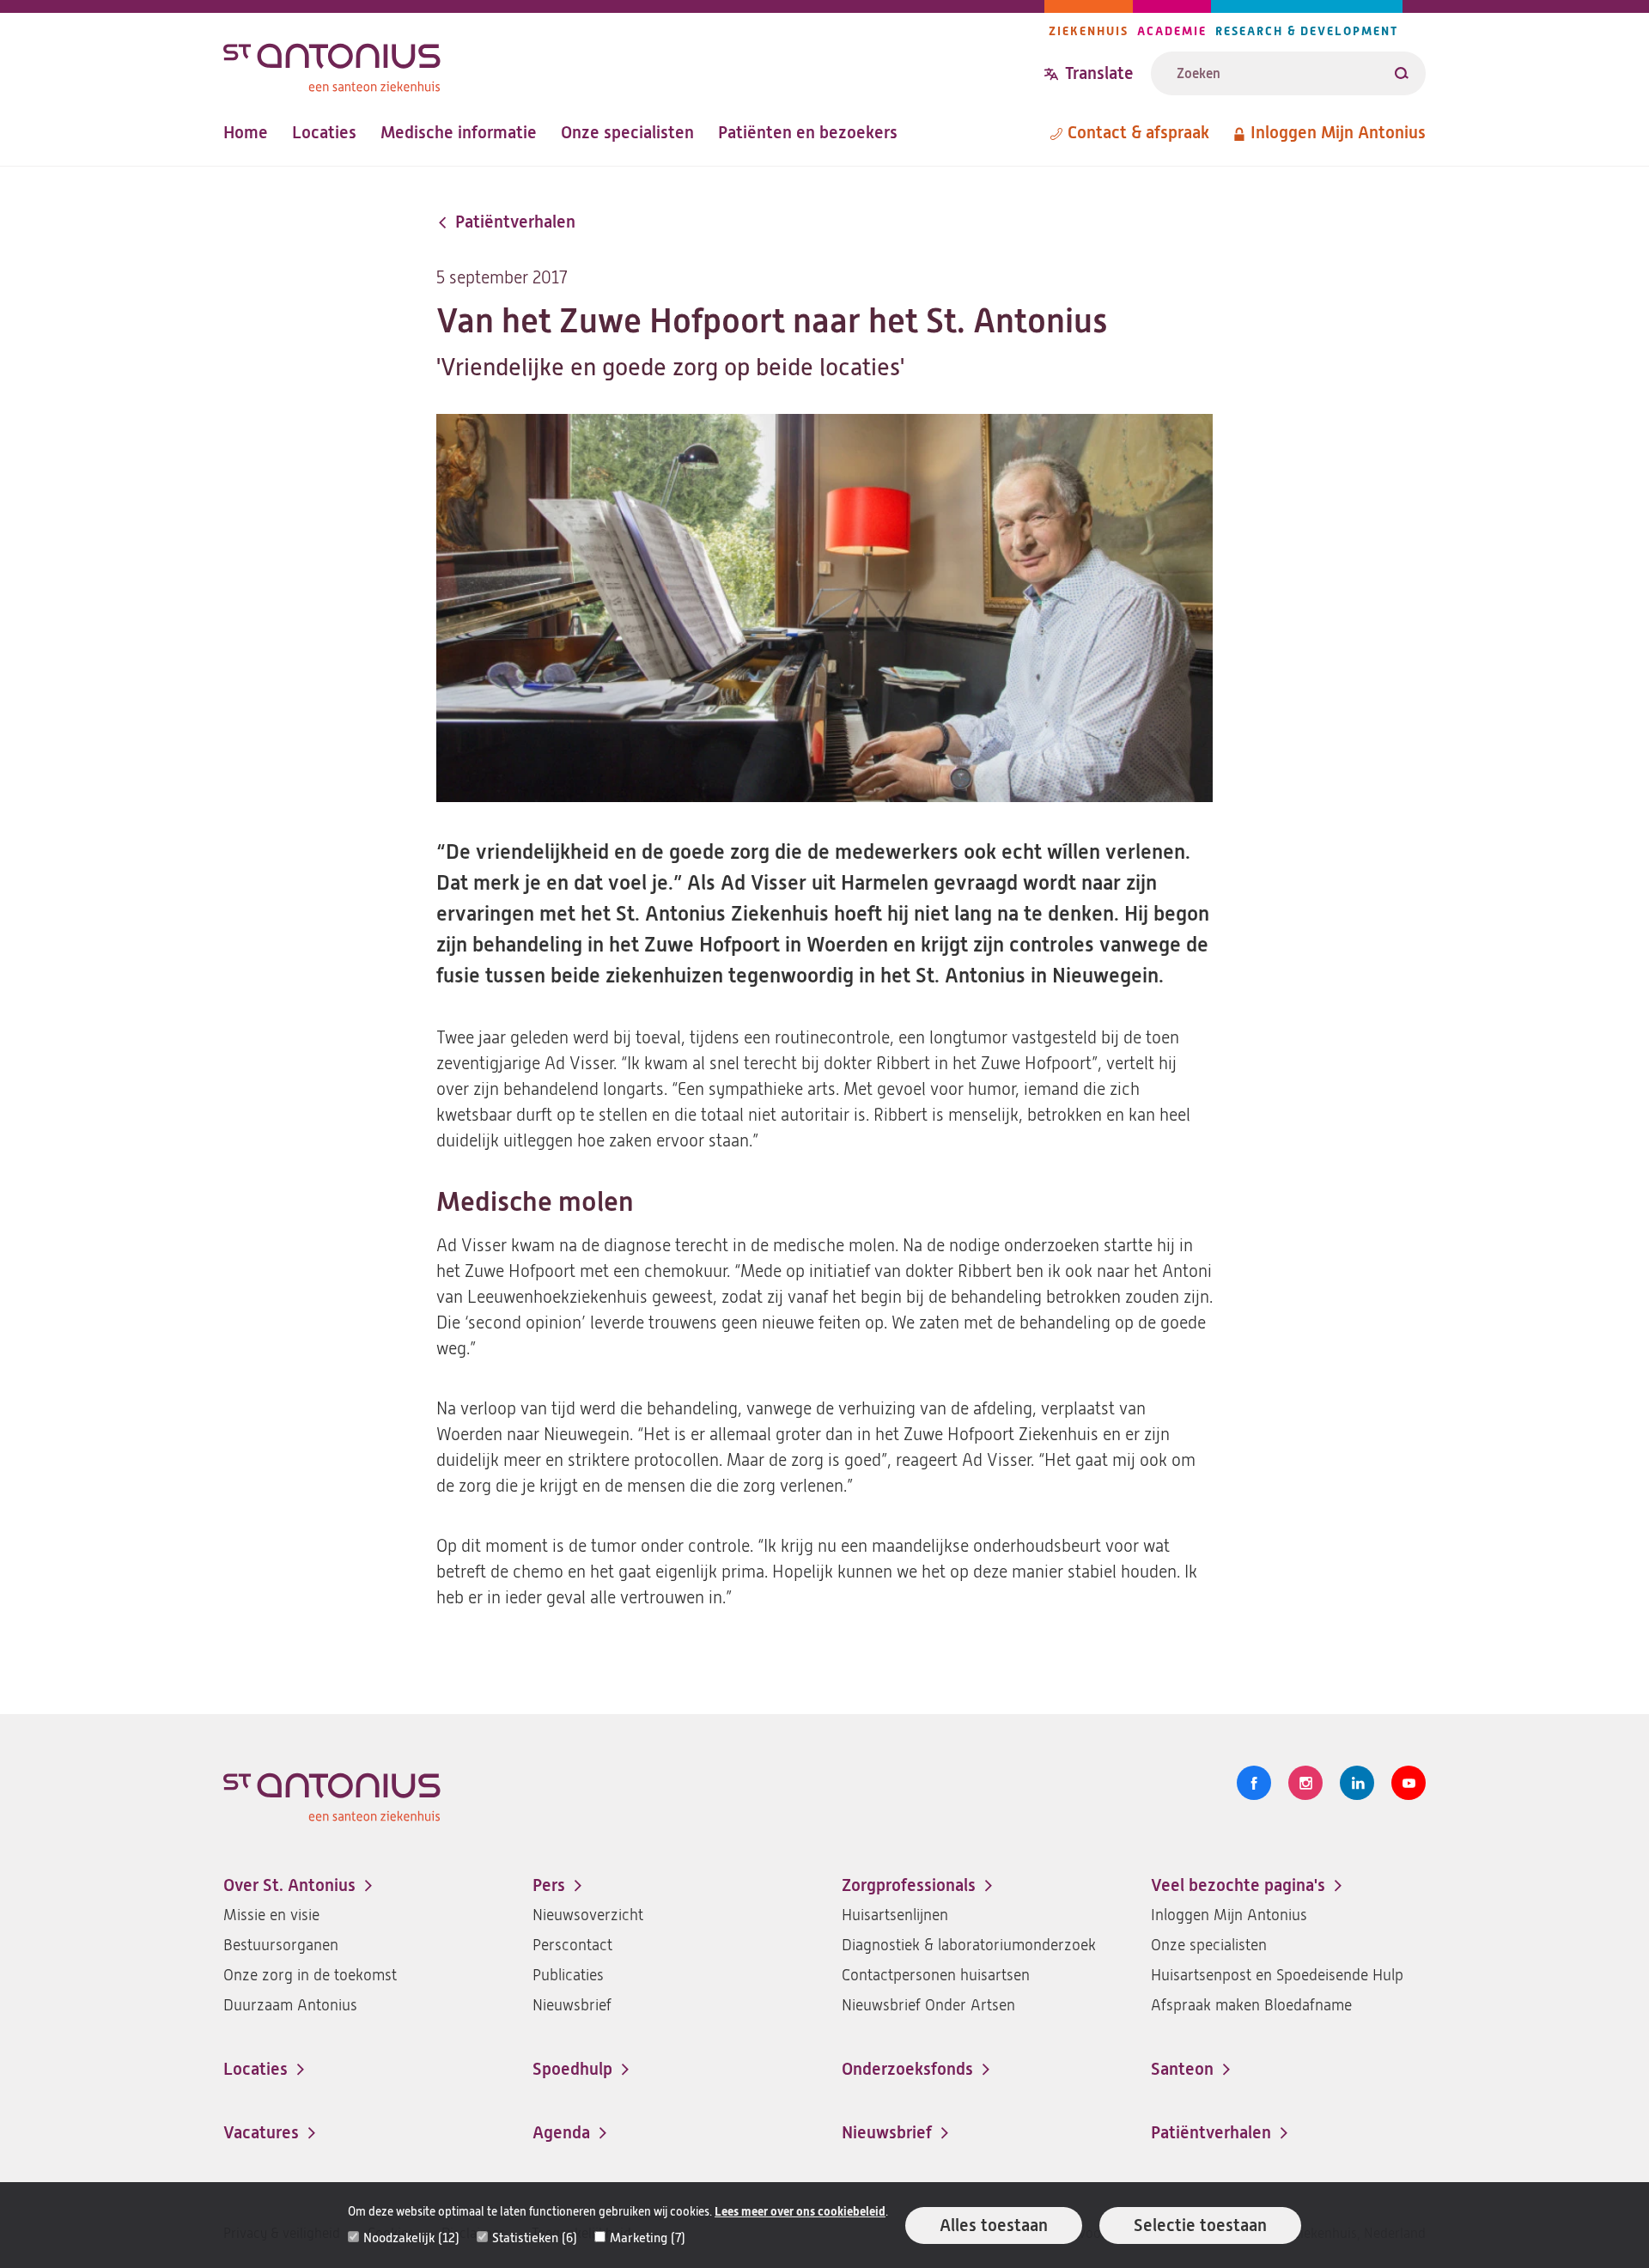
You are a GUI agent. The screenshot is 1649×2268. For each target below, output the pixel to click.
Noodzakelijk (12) (411, 2238)
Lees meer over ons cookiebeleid (800, 2212)
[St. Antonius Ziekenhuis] (634, 63)
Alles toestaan (994, 2225)
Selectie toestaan (1200, 2225)
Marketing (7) (648, 2238)
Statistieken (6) (535, 2238)
